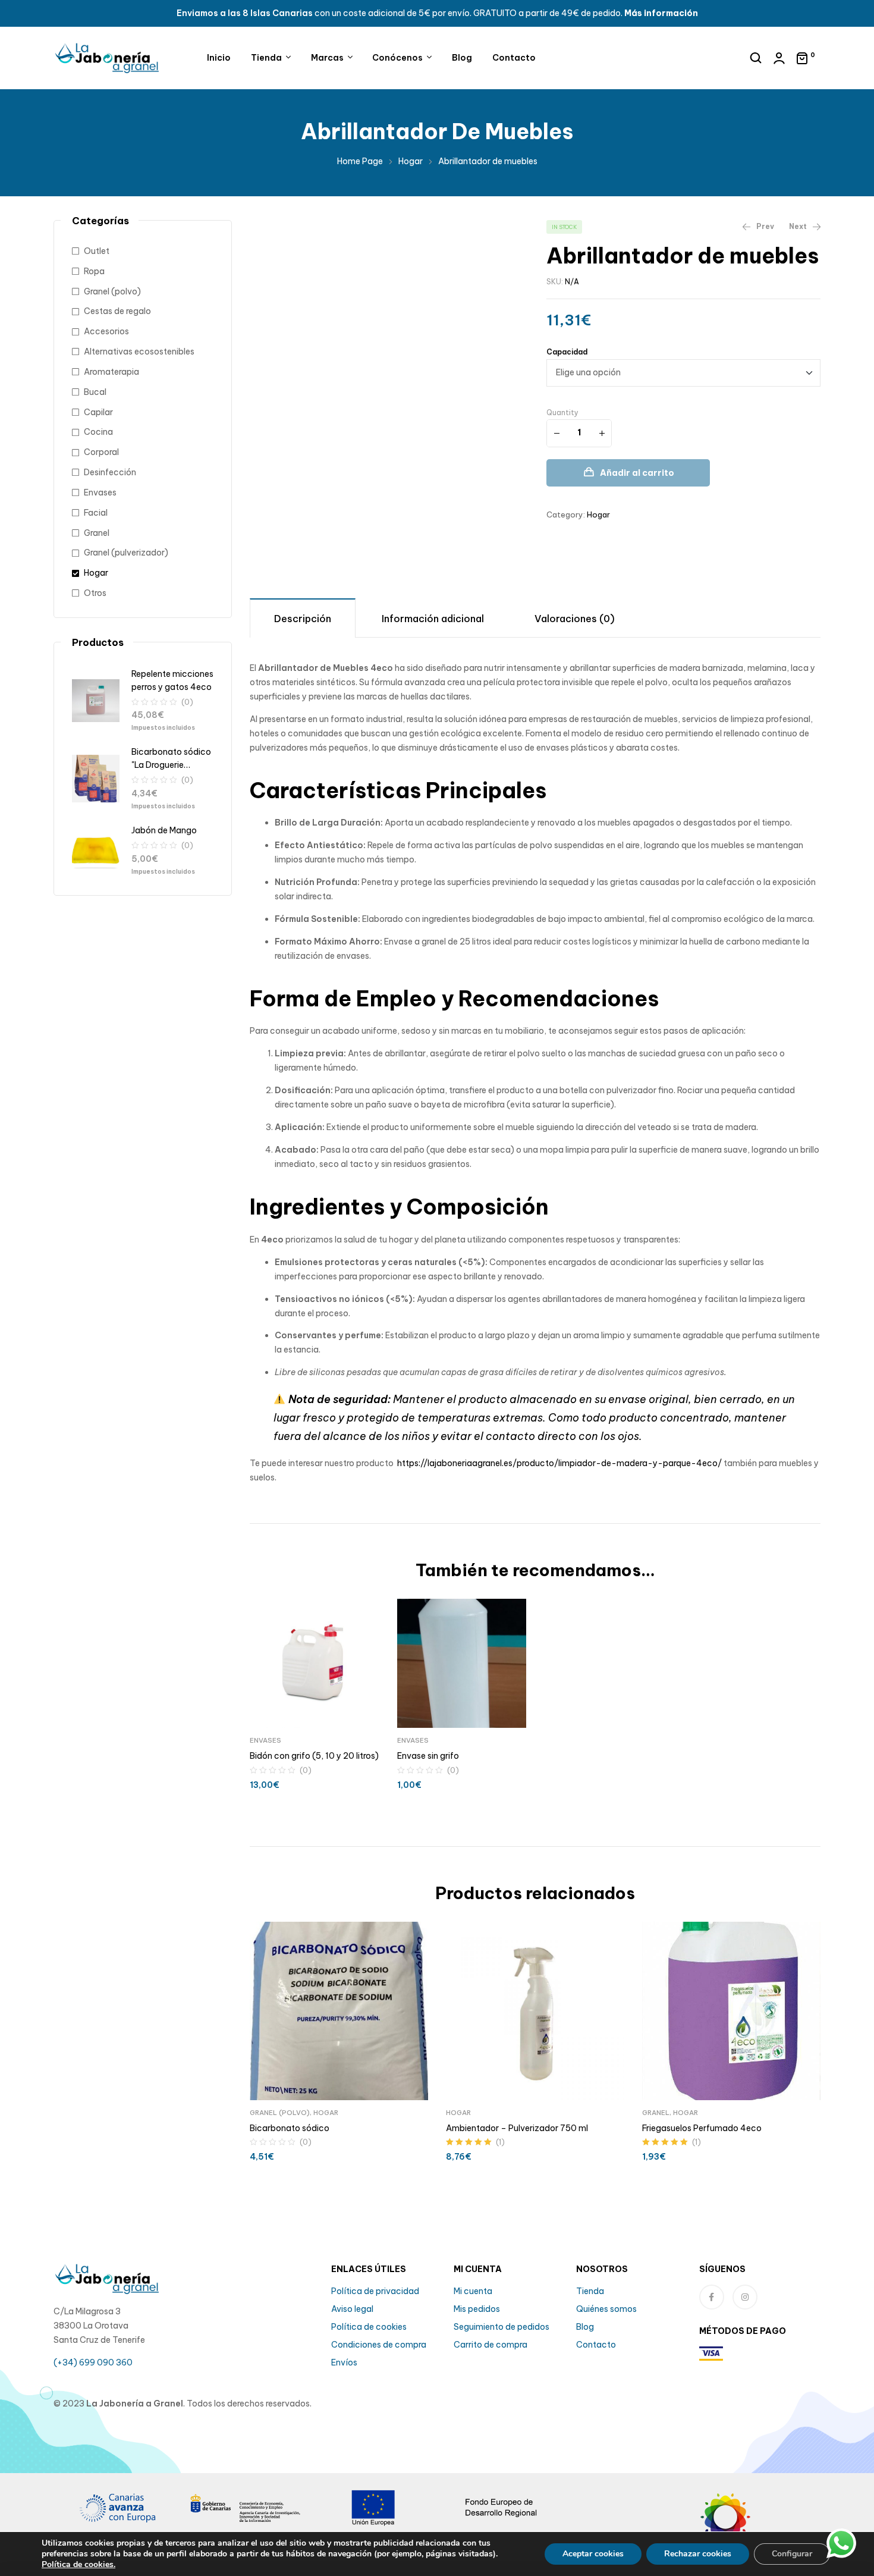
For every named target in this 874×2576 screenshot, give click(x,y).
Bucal (95, 392)
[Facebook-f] (712, 2297)
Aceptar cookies (593, 2554)
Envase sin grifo (428, 1756)
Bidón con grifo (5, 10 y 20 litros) (314, 1756)
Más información (661, 13)
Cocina (98, 432)
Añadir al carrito (637, 473)
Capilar (98, 412)
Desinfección (110, 472)
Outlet (97, 251)
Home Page (360, 161)
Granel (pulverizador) (126, 553)
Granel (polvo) (280, 2113)
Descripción (303, 619)
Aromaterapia (111, 372)
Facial (96, 513)
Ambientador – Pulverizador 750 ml (517, 2128)
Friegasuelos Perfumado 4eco (702, 2128)
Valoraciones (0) (575, 619)
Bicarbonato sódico (290, 2128)
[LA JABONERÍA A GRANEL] (757, 2525)
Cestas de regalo (117, 311)
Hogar (411, 161)
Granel (656, 2113)
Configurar (792, 2554)
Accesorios (106, 331)
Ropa (94, 271)
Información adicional (433, 619)
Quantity (562, 412)
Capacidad (567, 352)
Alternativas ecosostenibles (139, 352)
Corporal (101, 452)
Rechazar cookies (698, 2554)
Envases (265, 1740)
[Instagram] (745, 2297)
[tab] (303, 618)
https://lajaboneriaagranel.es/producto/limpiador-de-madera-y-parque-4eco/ (559, 1463)
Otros (95, 593)
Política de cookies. (78, 2564)
